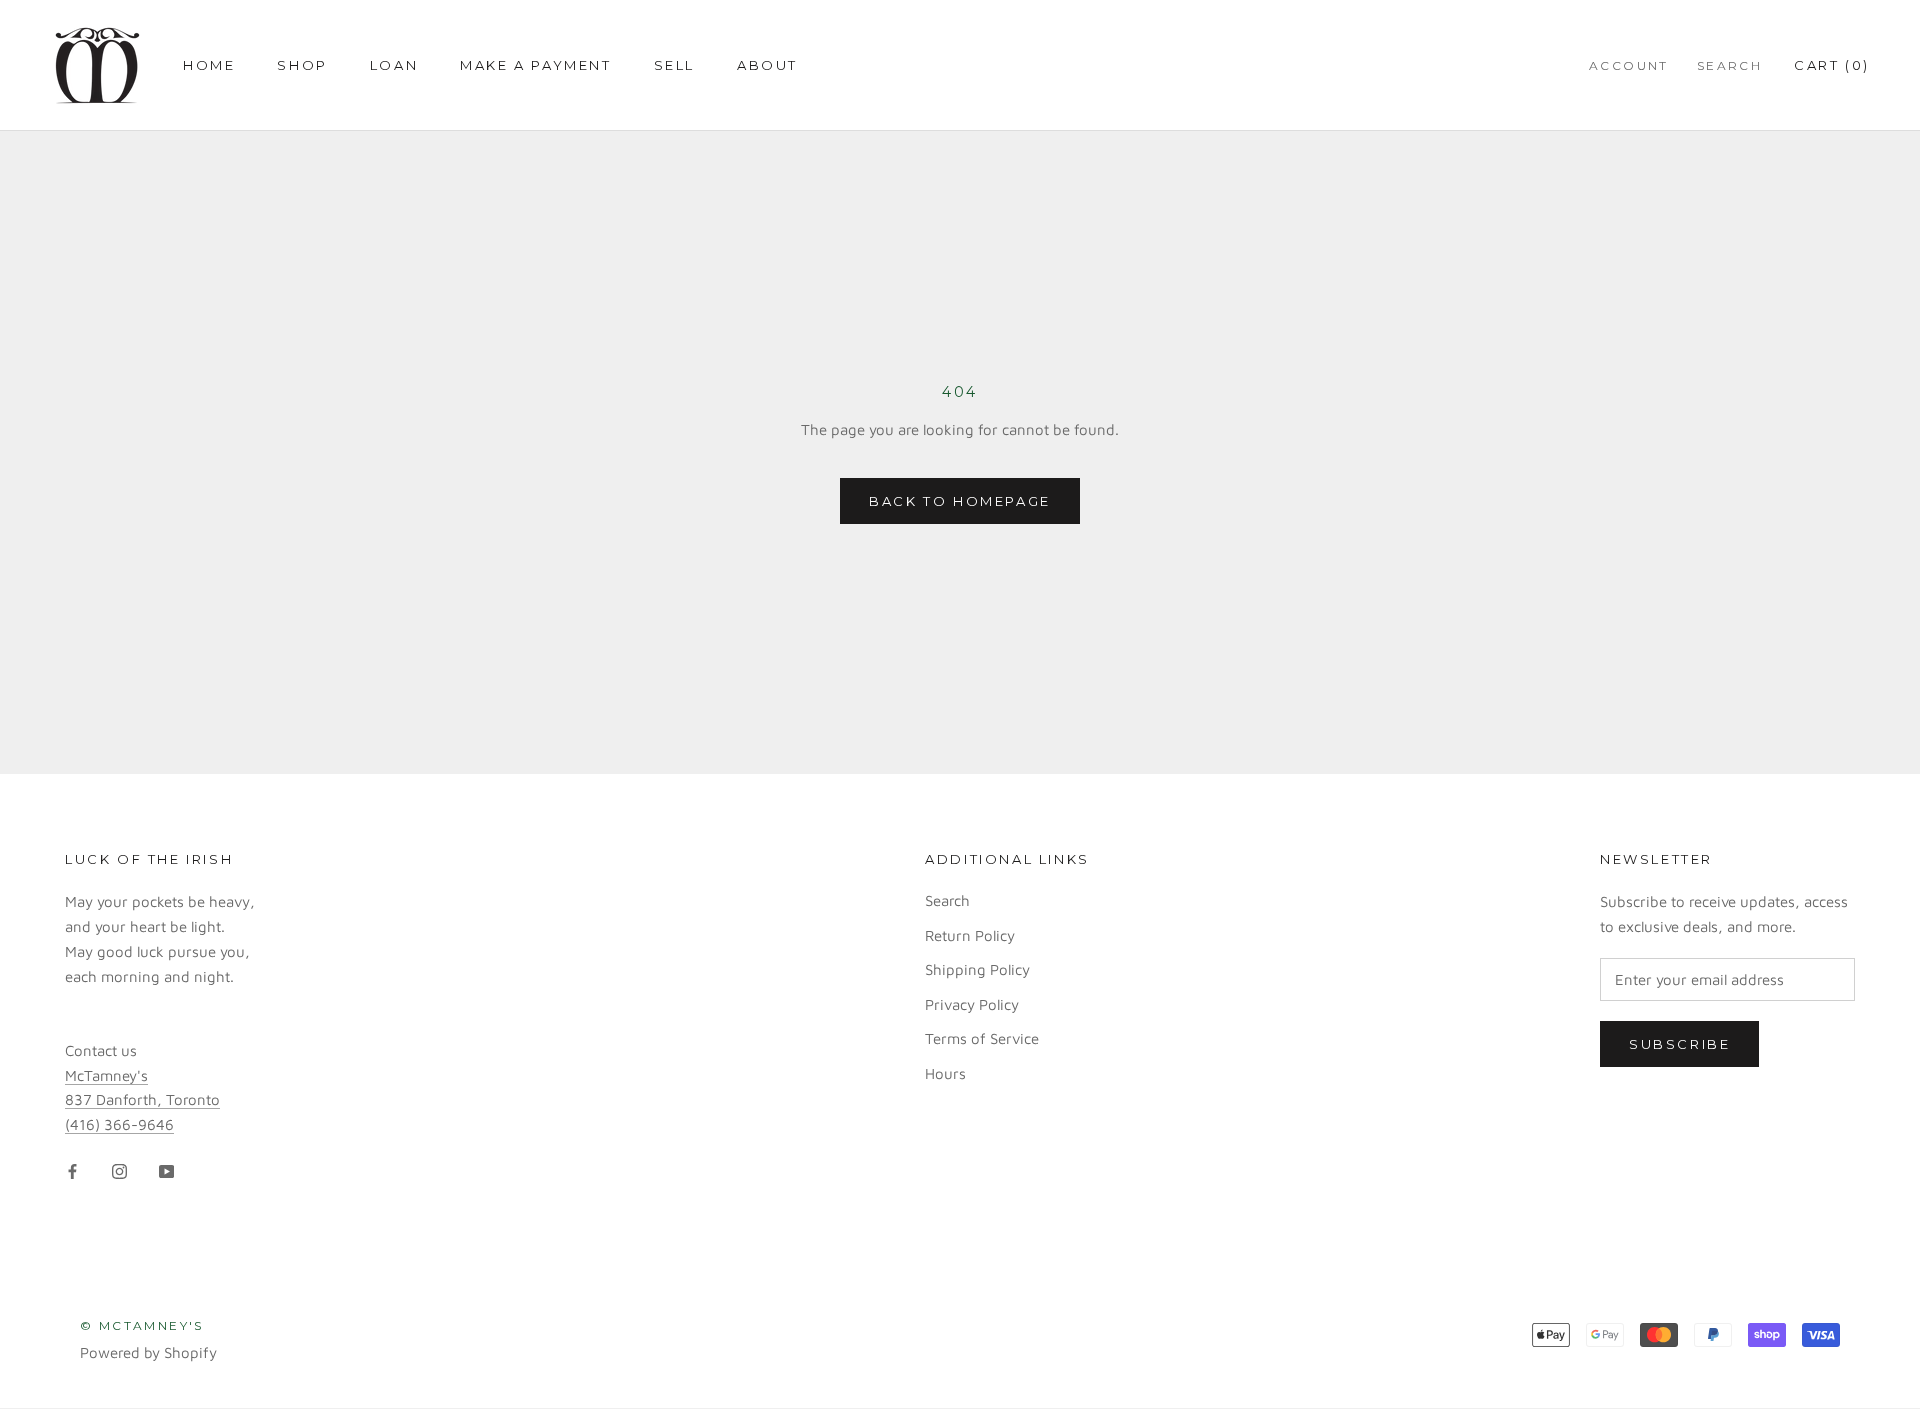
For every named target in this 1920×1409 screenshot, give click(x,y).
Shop (302, 65)
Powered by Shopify (148, 1352)
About (767, 65)
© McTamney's (142, 1325)
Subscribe (1679, 1044)
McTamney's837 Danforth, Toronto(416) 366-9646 (142, 1100)
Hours (945, 1073)
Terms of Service (982, 1038)
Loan (394, 65)
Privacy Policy (972, 1004)
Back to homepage (960, 501)
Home (209, 65)
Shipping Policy (977, 969)
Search (1729, 65)
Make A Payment (535, 65)
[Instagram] (119, 1170)
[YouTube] (166, 1170)
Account (1629, 65)
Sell (674, 65)
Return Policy (970, 935)
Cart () (1832, 65)
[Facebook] (72, 1170)
